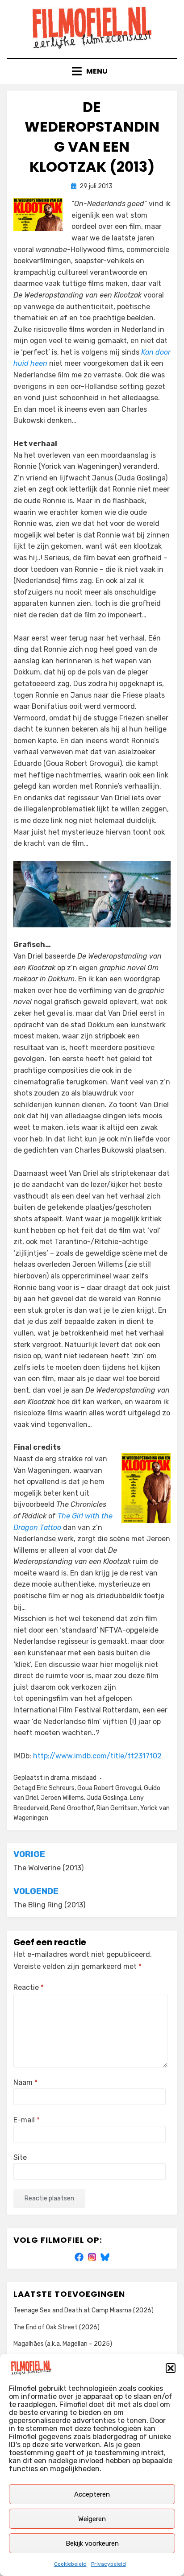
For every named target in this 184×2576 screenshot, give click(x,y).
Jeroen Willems (62, 1798)
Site (20, 2157)
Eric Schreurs (56, 1788)
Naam (25, 2082)
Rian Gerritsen (117, 1808)
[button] (171, 2368)
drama (60, 1778)
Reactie (29, 1987)
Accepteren (92, 2494)
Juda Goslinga (107, 1798)
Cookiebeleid (70, 2564)
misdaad (84, 1778)
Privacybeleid (109, 2564)
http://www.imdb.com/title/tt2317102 (97, 1756)
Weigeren (92, 2519)
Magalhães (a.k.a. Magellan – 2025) (63, 2344)
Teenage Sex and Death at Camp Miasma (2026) (84, 2310)
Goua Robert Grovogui (109, 1788)
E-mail (27, 2120)
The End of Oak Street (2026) (56, 2327)
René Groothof (72, 1808)
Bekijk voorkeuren (92, 2543)
